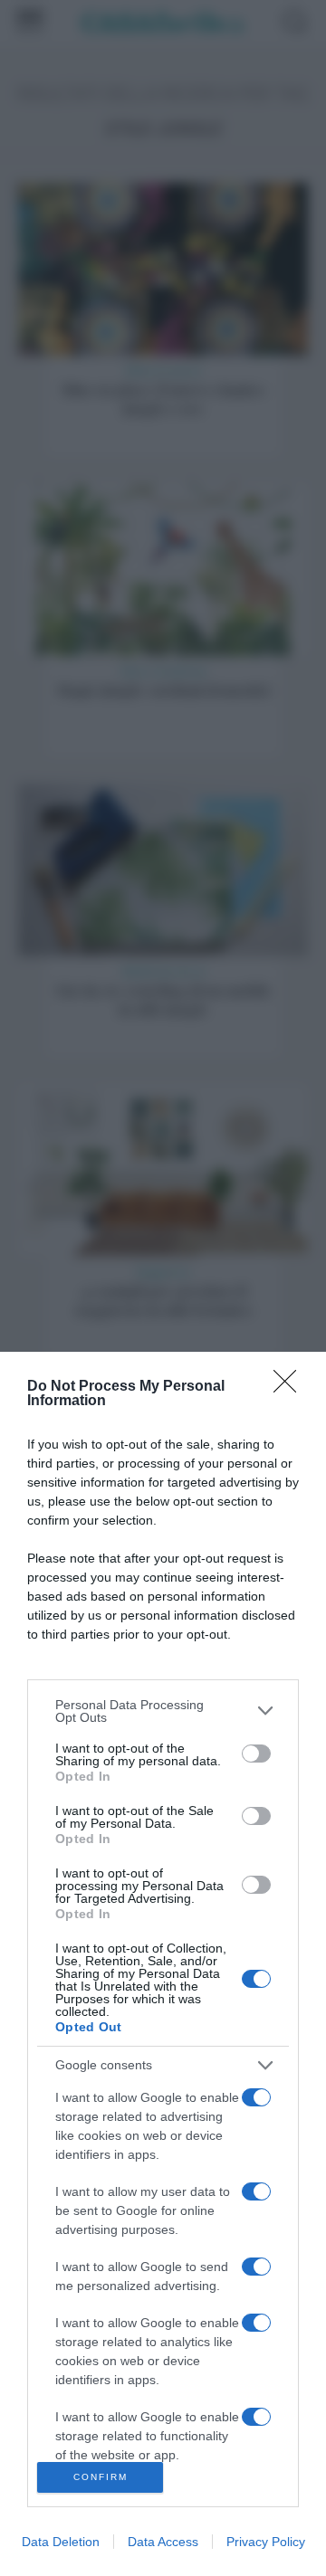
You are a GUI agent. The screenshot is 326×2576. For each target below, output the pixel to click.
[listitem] (163, 1711)
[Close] (291, 1387)
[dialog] (163, 1964)
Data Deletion (61, 2542)
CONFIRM (101, 2477)
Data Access (163, 2542)
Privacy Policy (266, 2542)
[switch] (256, 1754)
